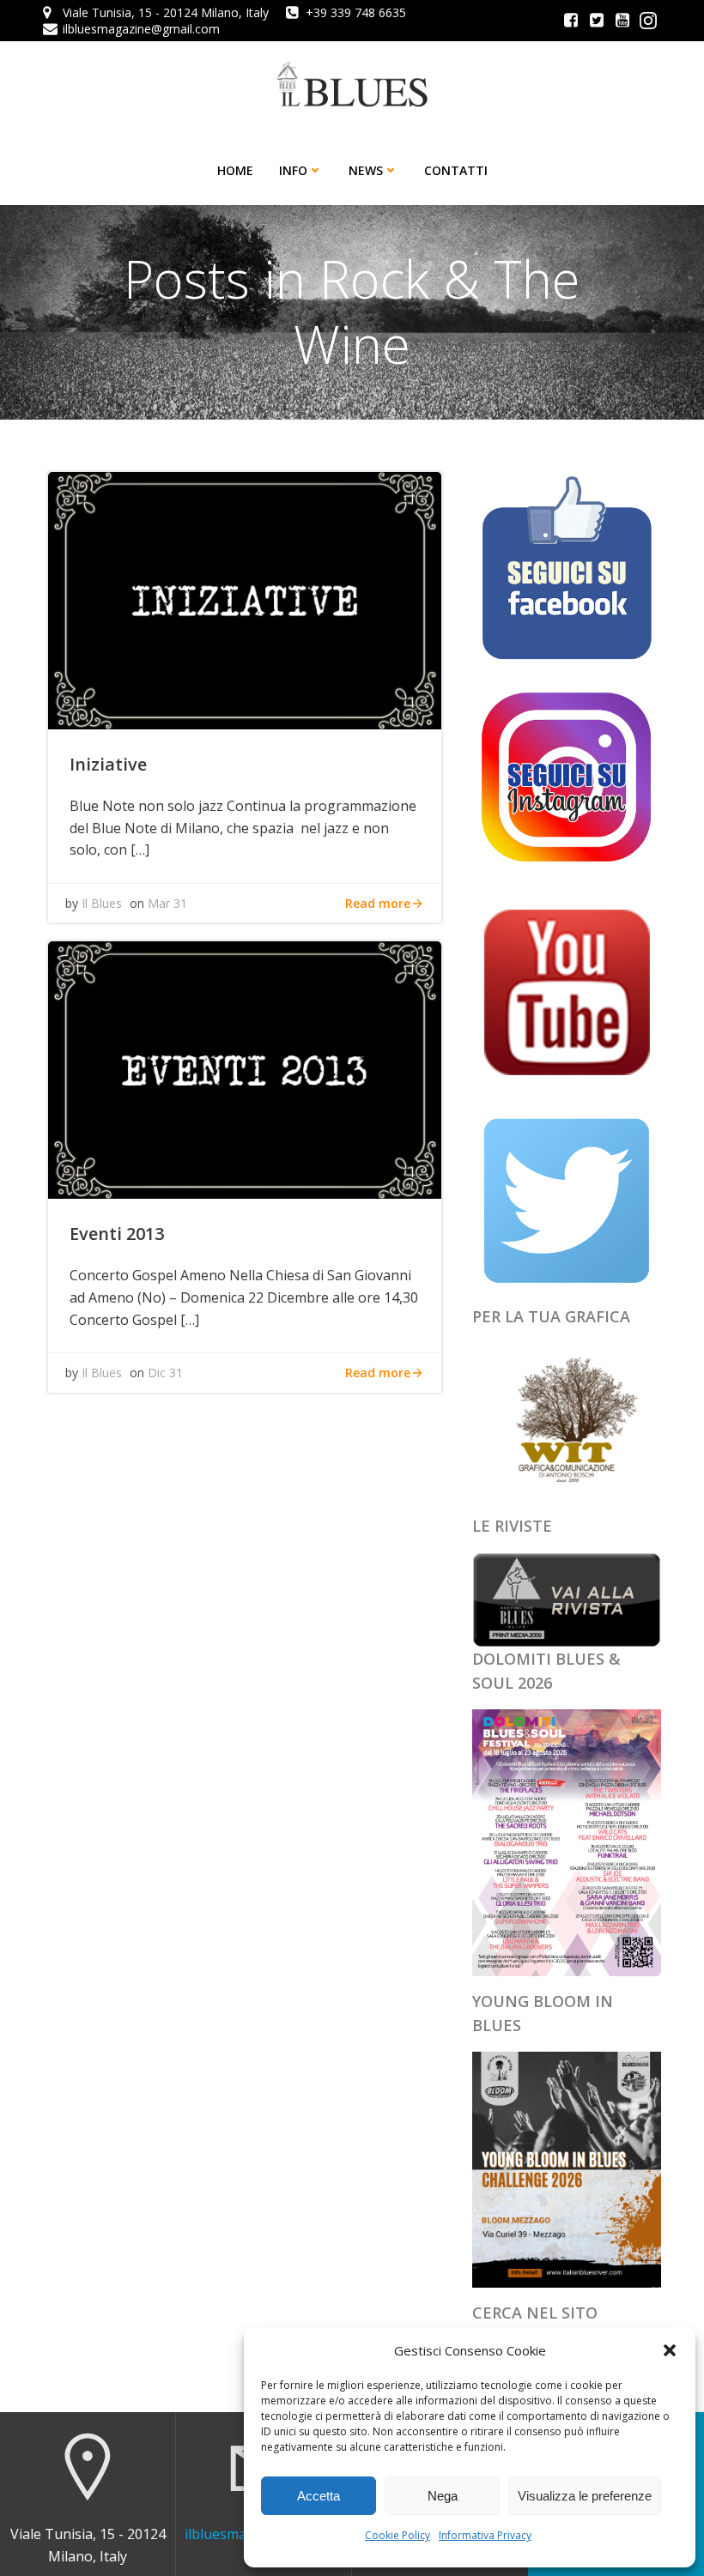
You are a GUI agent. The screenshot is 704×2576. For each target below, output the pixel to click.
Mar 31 (167, 903)
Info (293, 170)
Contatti (456, 170)
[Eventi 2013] (245, 1069)
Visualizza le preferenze (585, 2496)
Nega (443, 2496)
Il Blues (102, 903)
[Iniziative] (245, 599)
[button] (670, 2350)
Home (235, 170)
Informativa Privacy (485, 2535)
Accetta (319, 2496)
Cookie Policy (398, 2535)
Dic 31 (165, 1373)
